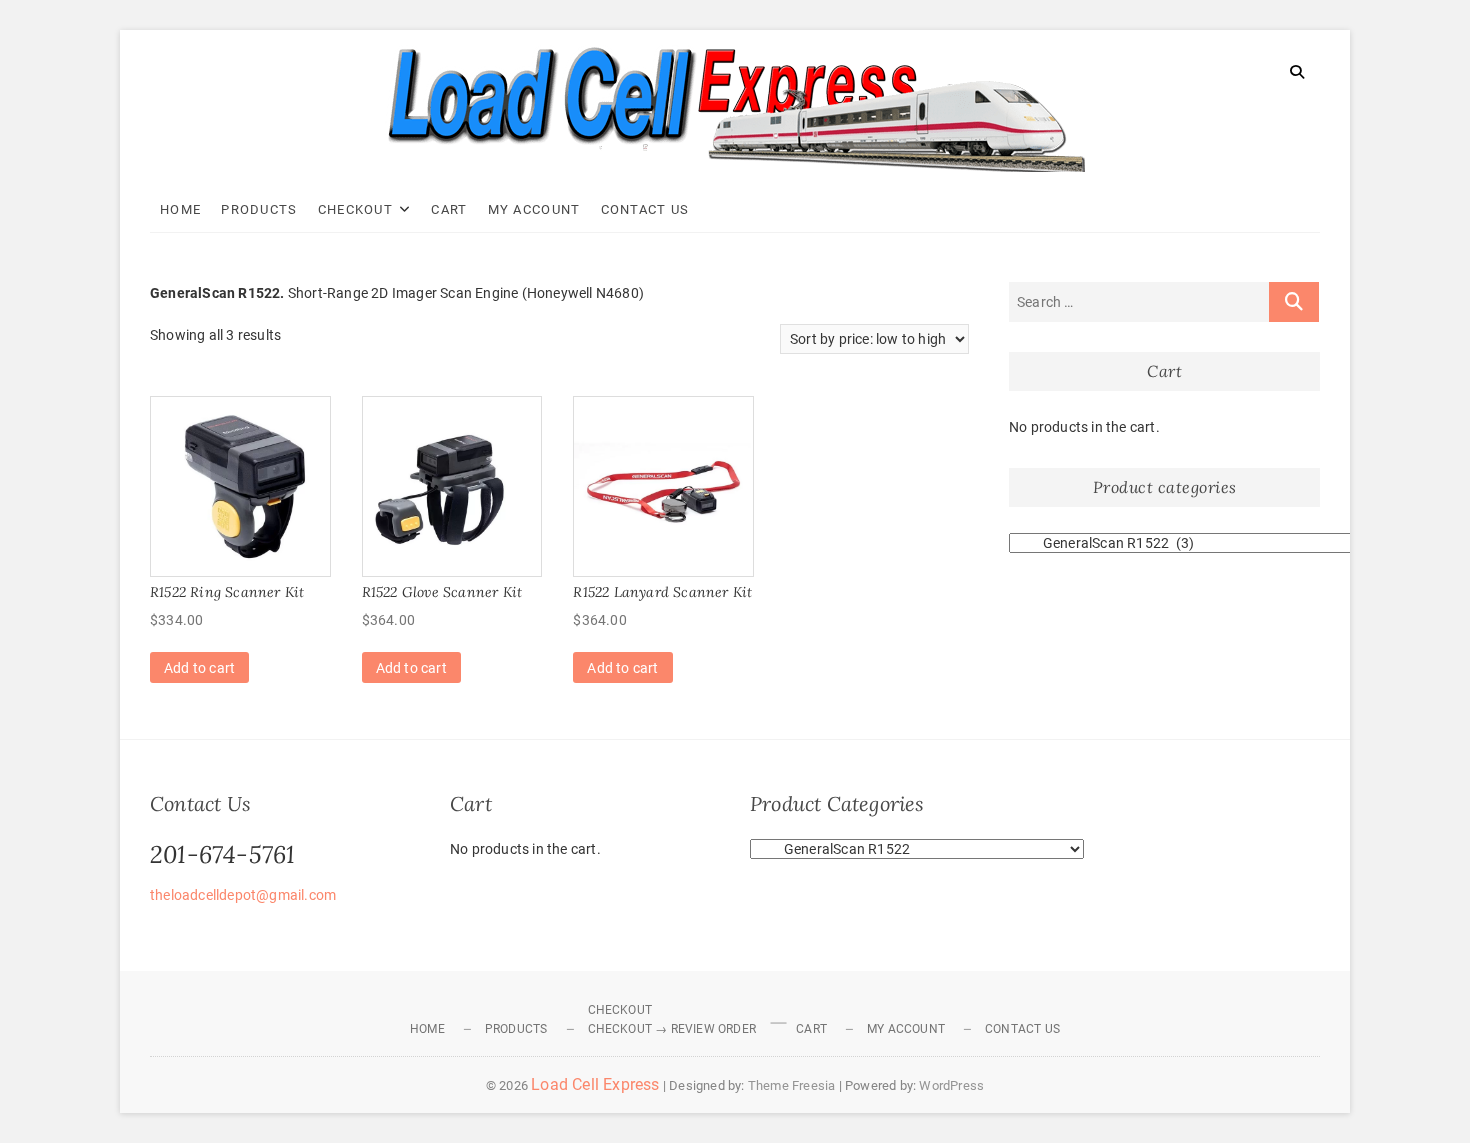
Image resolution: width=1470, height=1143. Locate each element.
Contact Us (645, 209)
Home (180, 209)
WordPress (951, 1085)
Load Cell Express (595, 1084)
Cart (449, 209)
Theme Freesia (792, 1085)
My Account (534, 209)
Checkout (355, 209)
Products (259, 209)
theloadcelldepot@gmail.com (243, 895)
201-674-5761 (222, 854)
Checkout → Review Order (672, 1029)
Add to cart (199, 668)
